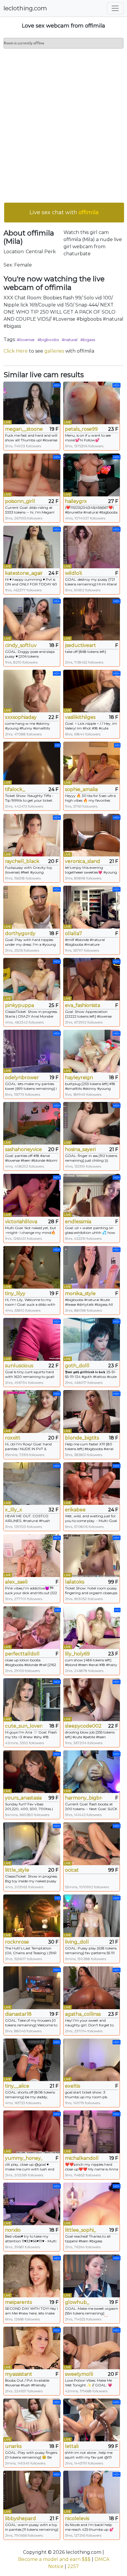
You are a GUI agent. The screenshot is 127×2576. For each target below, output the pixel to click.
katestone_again (24, 573)
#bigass (88, 340)
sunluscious (19, 1366)
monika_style (80, 1293)
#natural (70, 340)
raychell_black (22, 861)
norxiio (13, 2230)
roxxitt (13, 1438)
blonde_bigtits (82, 1438)
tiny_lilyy (15, 1293)
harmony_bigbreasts (84, 1798)
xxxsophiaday (21, 717)
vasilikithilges (80, 717)
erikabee (75, 1510)
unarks (13, 2446)
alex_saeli (16, 1582)
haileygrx (76, 501)
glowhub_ (77, 2302)
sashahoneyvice (23, 1149)
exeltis (73, 2086)
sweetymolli (79, 2374)
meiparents (18, 2302)
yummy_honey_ (24, 2158)
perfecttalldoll (22, 1654)
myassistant (19, 2374)
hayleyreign (79, 1078)
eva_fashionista (83, 1005)
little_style (17, 1870)
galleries (54, 351)
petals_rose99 (81, 429)
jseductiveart (80, 645)
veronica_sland (83, 861)
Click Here (16, 351)
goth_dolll (77, 1366)
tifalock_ (15, 789)
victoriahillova (21, 1222)
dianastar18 (18, 2014)
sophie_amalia (81, 789)
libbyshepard (21, 2518)
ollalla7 (74, 933)
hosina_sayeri (80, 1149)
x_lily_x (14, 1510)
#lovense (26, 340)
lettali (72, 2446)
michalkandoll (82, 2158)
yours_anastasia (23, 1798)
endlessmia (78, 1222)
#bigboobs (48, 340)
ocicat (72, 1870)
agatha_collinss (83, 2014)
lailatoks (75, 1582)
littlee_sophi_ (80, 2230)
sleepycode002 (83, 1726)
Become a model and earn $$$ (54, 2559)
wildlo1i (73, 573)
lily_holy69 (77, 1654)
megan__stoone (24, 429)
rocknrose (17, 1942)
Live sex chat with (64, 212)
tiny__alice (17, 2086)
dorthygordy (20, 933)
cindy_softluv (21, 645)
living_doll (77, 1942)
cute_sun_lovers (24, 1726)
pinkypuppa (19, 1005)
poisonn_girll (20, 501)
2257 (73, 2566)
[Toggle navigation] (115, 8)
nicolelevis (77, 2518)
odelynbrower (22, 1078)
